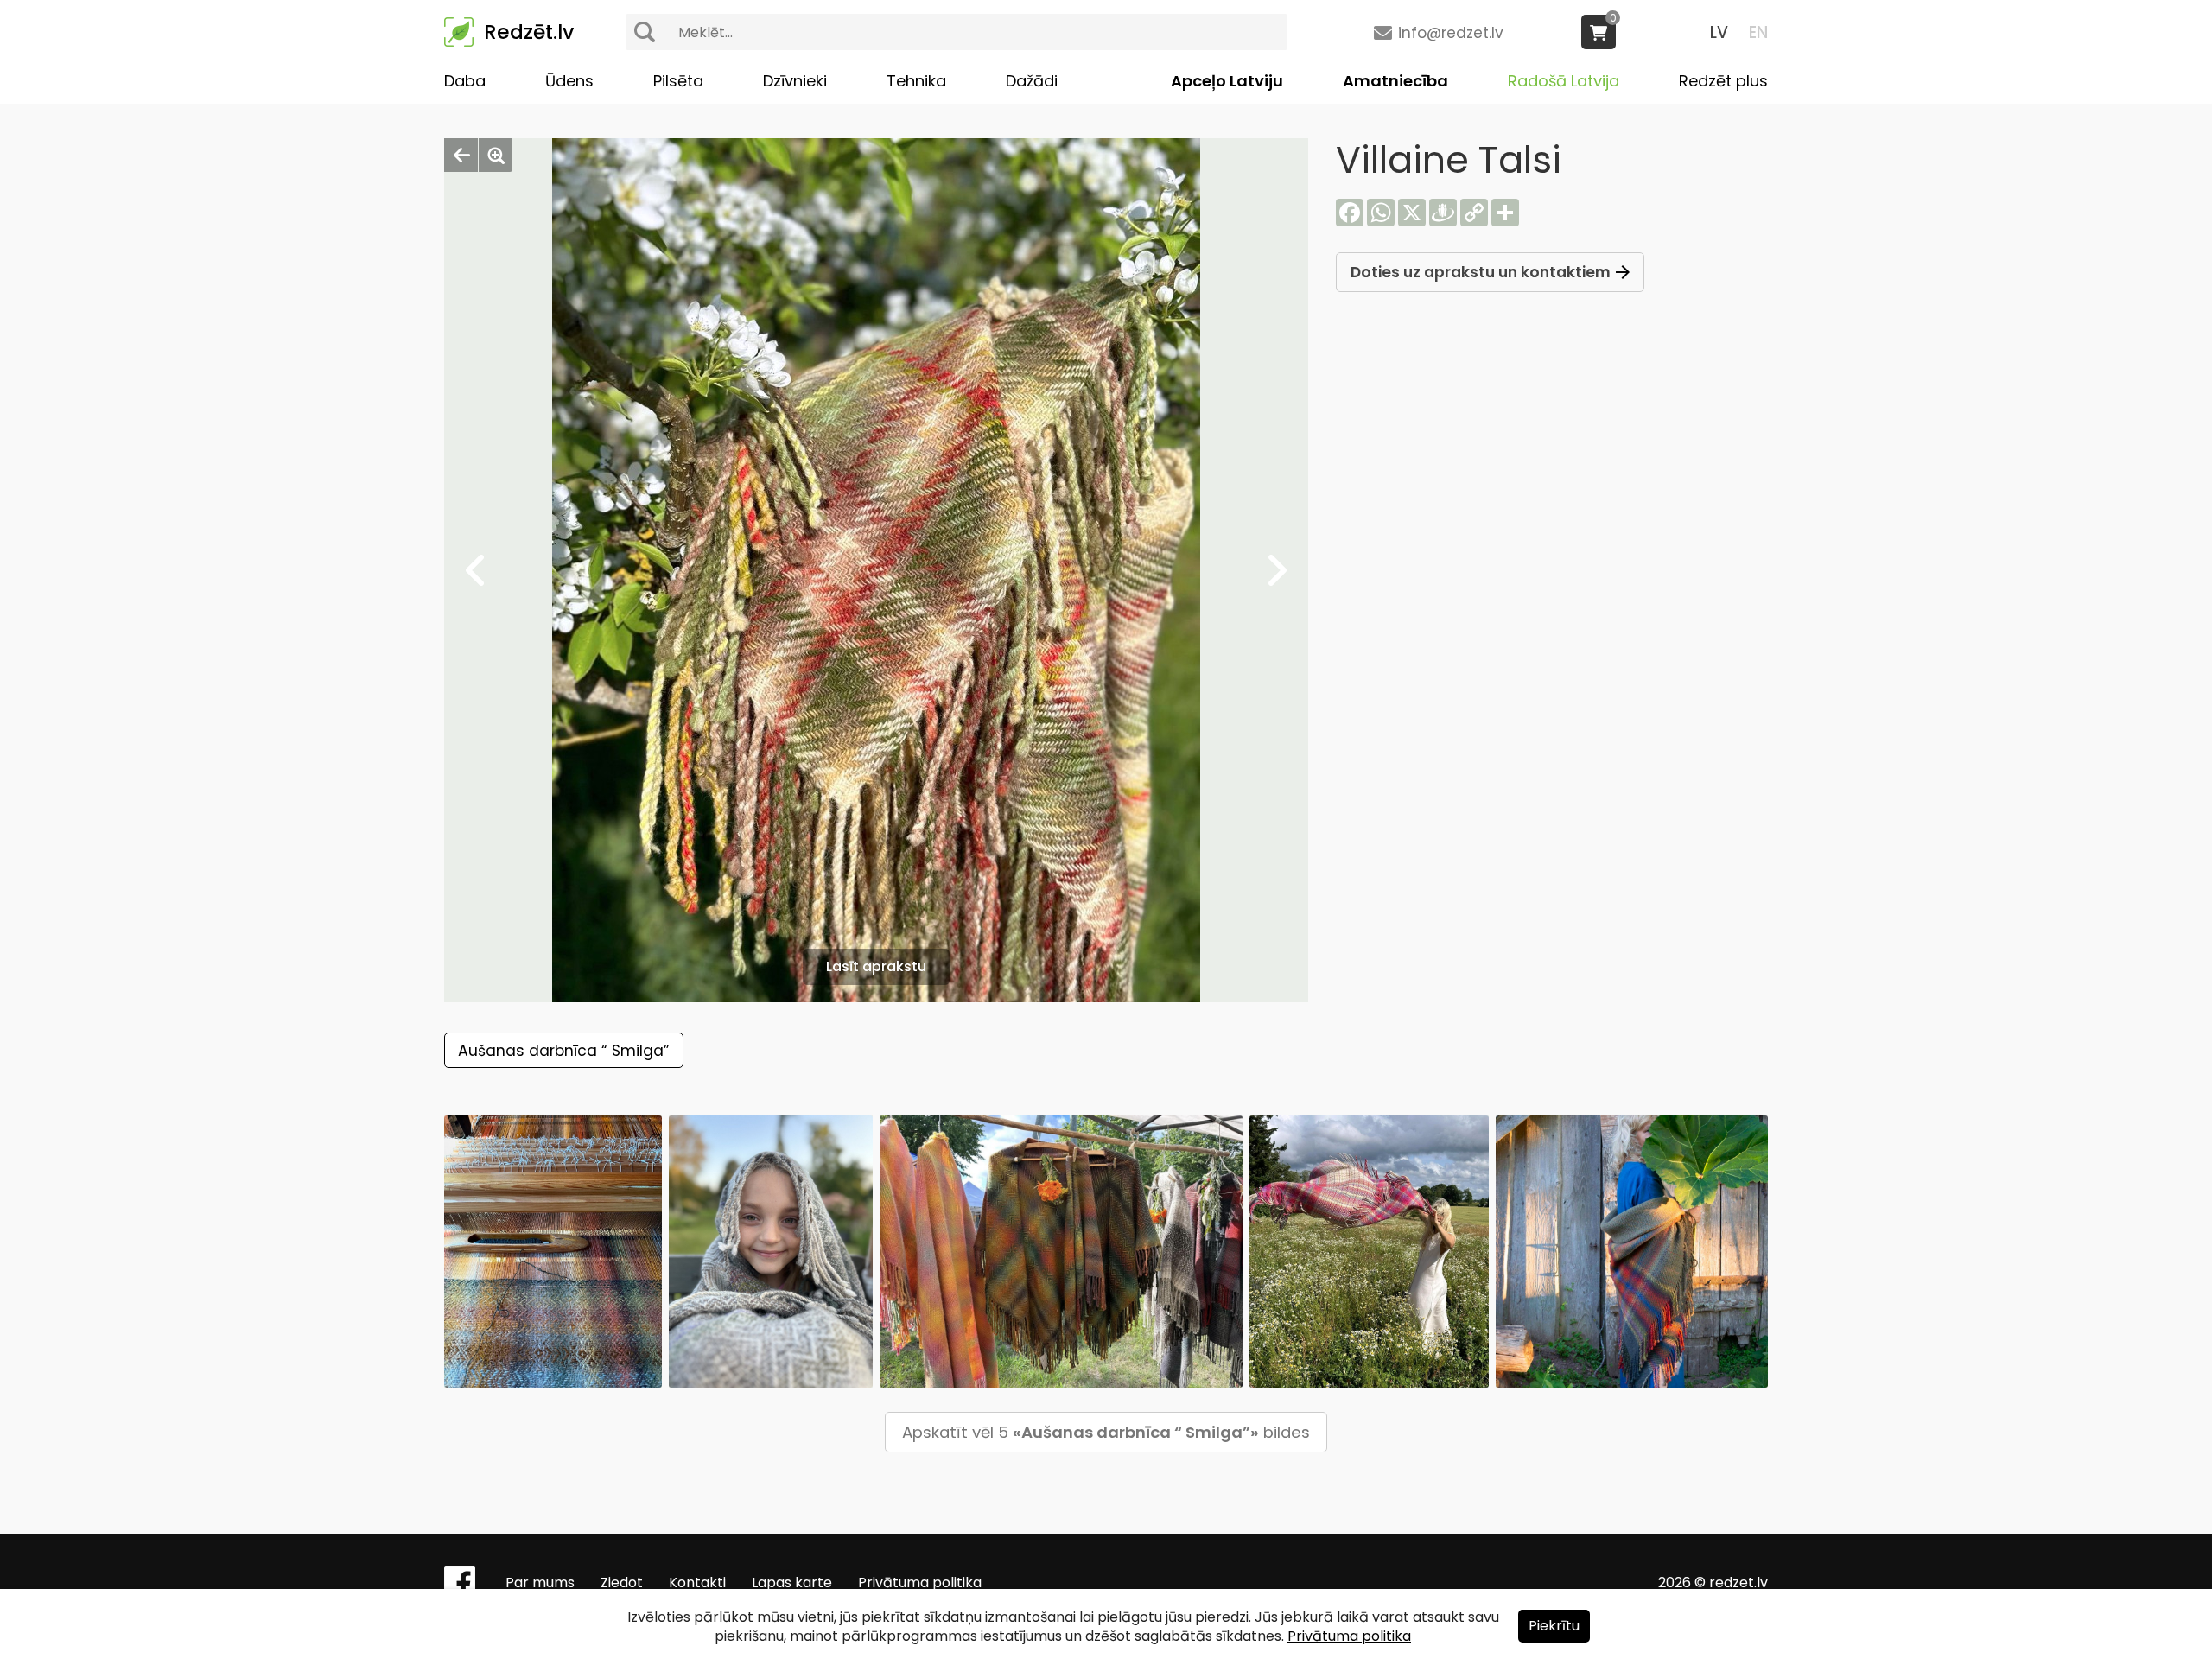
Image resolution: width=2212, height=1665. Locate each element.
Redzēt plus (1723, 81)
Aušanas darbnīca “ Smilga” (564, 1051)
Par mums (540, 1582)
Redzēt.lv (529, 32)
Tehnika (916, 81)
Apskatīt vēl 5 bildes (1106, 1432)
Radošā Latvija (1564, 81)
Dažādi (1032, 81)
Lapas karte (792, 1582)
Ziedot (622, 1582)
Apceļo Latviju (1227, 81)
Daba (465, 81)
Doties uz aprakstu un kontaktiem (1481, 272)
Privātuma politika (920, 1582)
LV (1719, 32)
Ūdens (569, 81)
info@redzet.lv (1451, 33)
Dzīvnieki (795, 81)
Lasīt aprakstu (876, 966)
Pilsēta (678, 81)
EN (1758, 32)
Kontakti (697, 1582)
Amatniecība (1395, 81)
